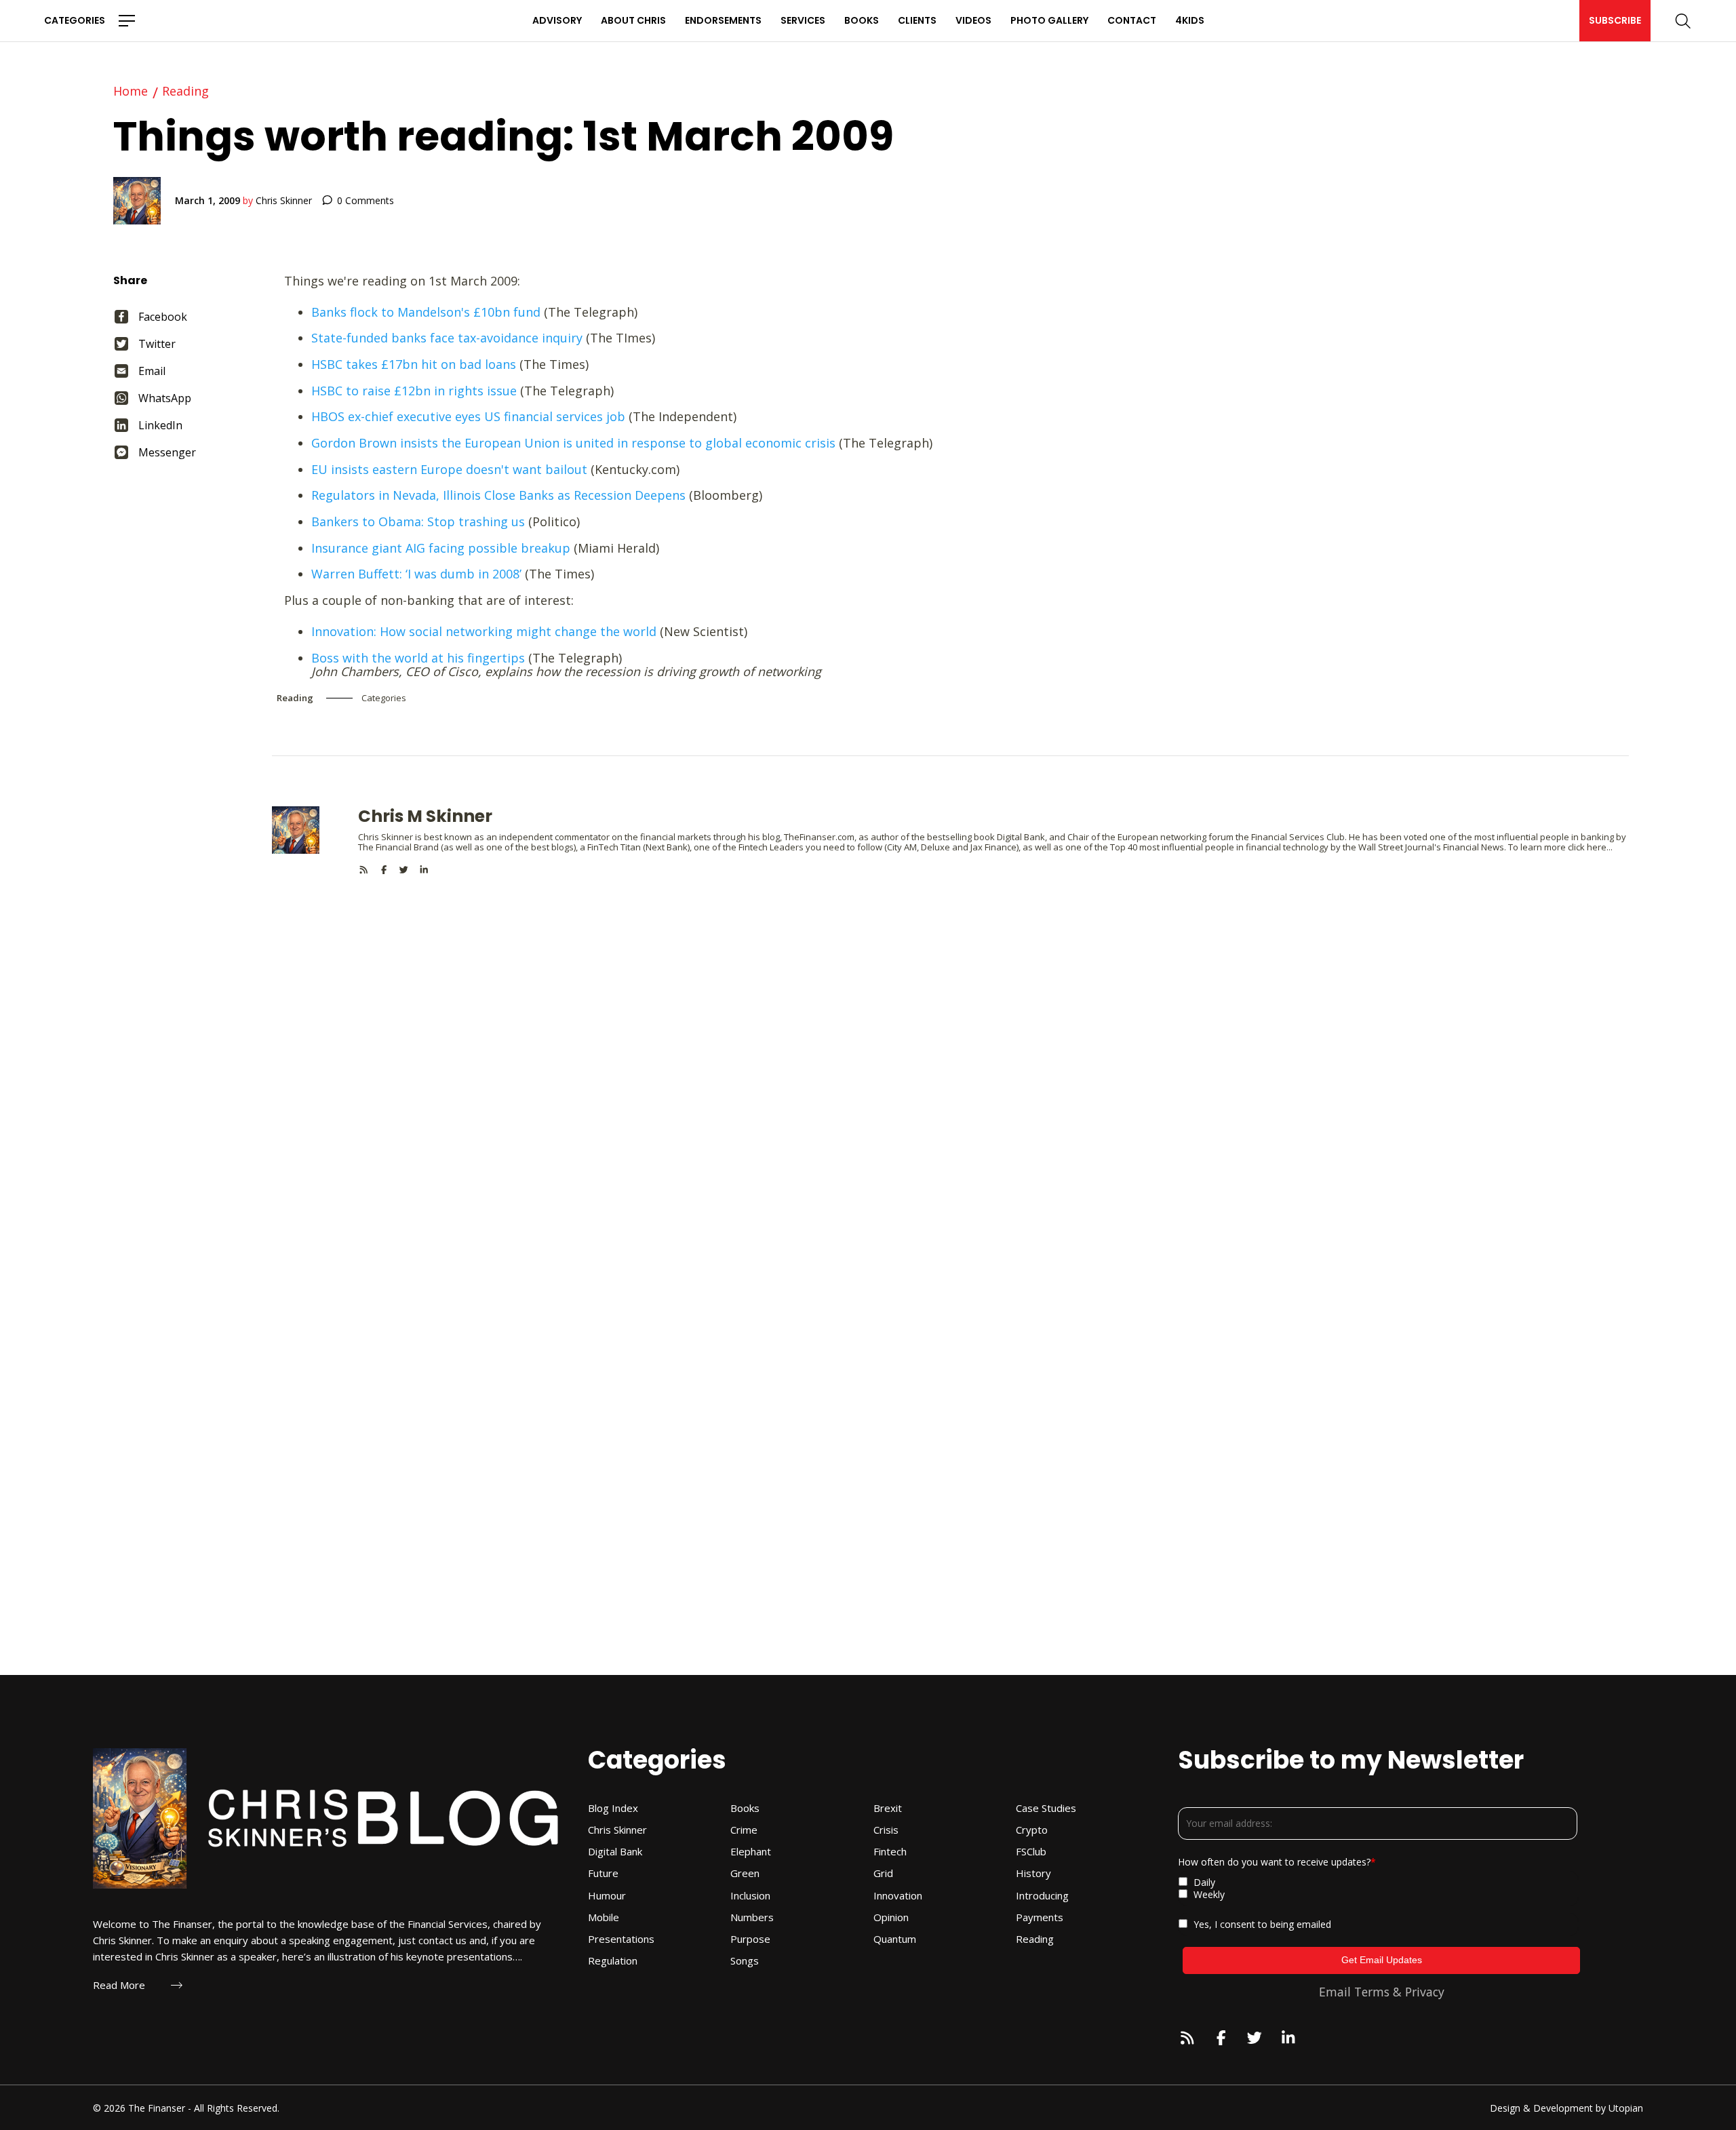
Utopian (1626, 2108)
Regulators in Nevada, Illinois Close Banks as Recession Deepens (498, 495)
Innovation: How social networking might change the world (484, 631)
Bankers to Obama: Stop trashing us (418, 521)
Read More (119, 1985)
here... (1600, 847)
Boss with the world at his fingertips (418, 658)
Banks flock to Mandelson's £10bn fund (426, 312)
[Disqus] (950, 1044)
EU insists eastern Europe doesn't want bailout (449, 469)
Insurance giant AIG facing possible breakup (441, 548)
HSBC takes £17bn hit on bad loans (414, 364)
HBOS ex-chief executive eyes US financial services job (468, 416)
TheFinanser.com (819, 837)
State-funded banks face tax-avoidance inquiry (447, 338)
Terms (1372, 1992)
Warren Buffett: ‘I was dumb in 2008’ (416, 574)
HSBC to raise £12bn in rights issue (414, 391)
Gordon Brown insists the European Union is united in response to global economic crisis (573, 443)
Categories (75, 20)
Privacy (1425, 1992)
